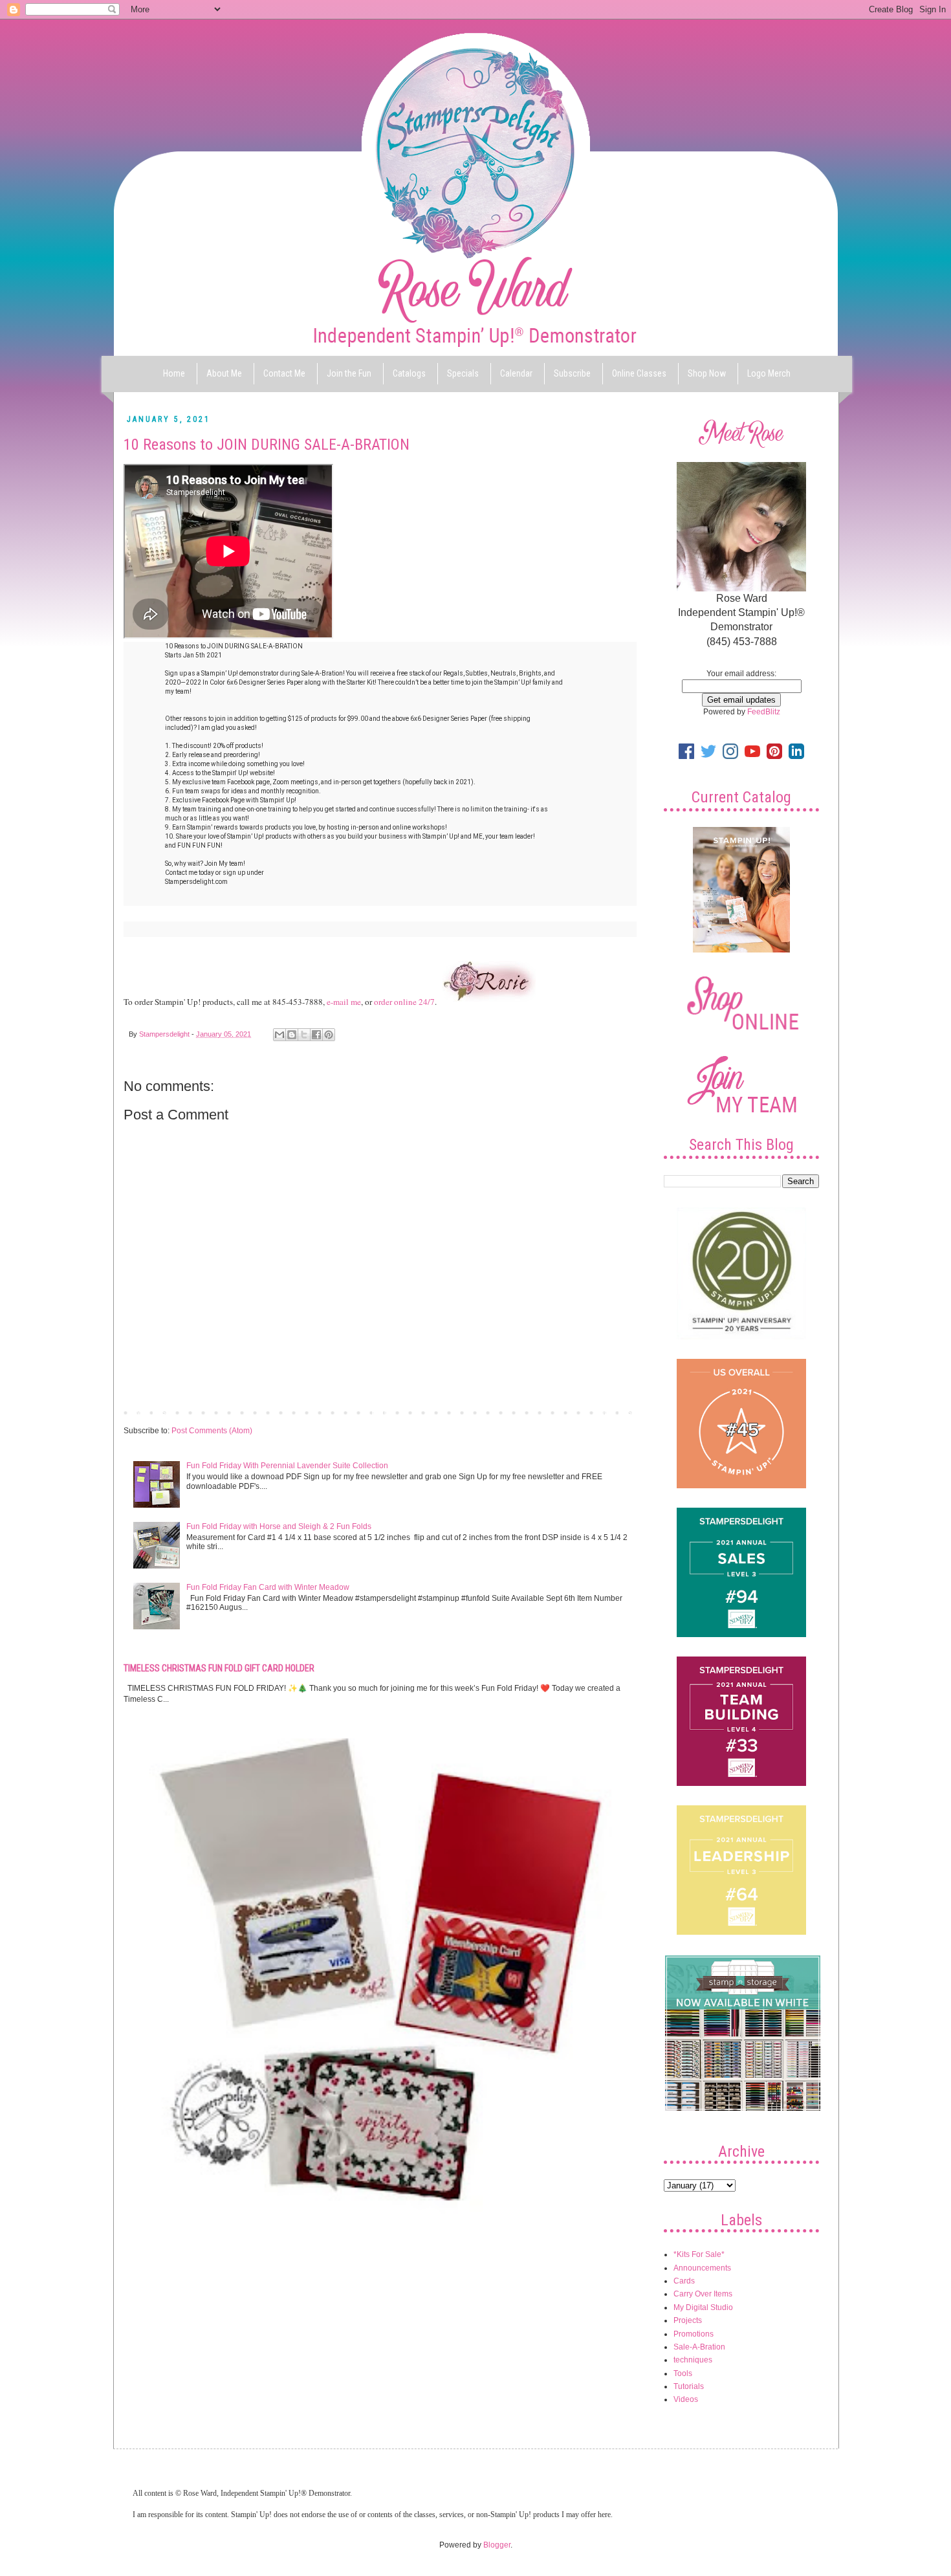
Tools (683, 2373)
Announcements (702, 2268)
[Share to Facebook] (316, 1035)
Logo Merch (769, 373)
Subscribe (572, 373)
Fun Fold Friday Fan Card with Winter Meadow (268, 1587)
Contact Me (284, 373)
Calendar (516, 373)
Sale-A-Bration (699, 2347)
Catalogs (409, 373)
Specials (463, 373)
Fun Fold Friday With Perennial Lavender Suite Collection (287, 1466)
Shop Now (707, 373)
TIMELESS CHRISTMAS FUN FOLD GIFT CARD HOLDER (219, 1668)
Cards (684, 2281)
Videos (686, 2399)
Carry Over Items (703, 2294)
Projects (688, 2320)
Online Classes (639, 373)
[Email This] (279, 1035)
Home (174, 373)
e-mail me (344, 1002)
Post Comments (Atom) (212, 1431)
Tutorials (689, 2386)
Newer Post (147, 1412)
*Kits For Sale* (699, 2254)
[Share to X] (304, 1035)
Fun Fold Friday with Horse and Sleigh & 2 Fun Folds (279, 1526)
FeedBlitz (764, 712)
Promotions (694, 2334)
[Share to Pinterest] (329, 1035)
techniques (693, 2360)
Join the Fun (349, 373)
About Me (224, 373)
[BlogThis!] (292, 1035)
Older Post (615, 1412)
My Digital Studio (703, 2307)
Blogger (497, 2545)
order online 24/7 (404, 1002)
